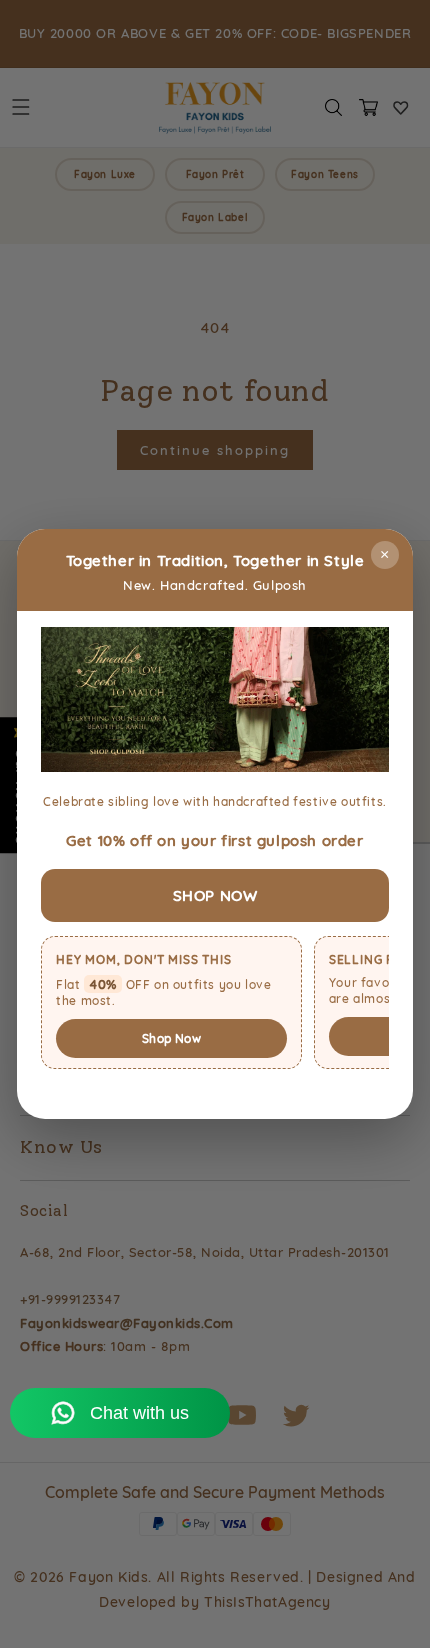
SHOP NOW (215, 895)
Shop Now (171, 1038)
